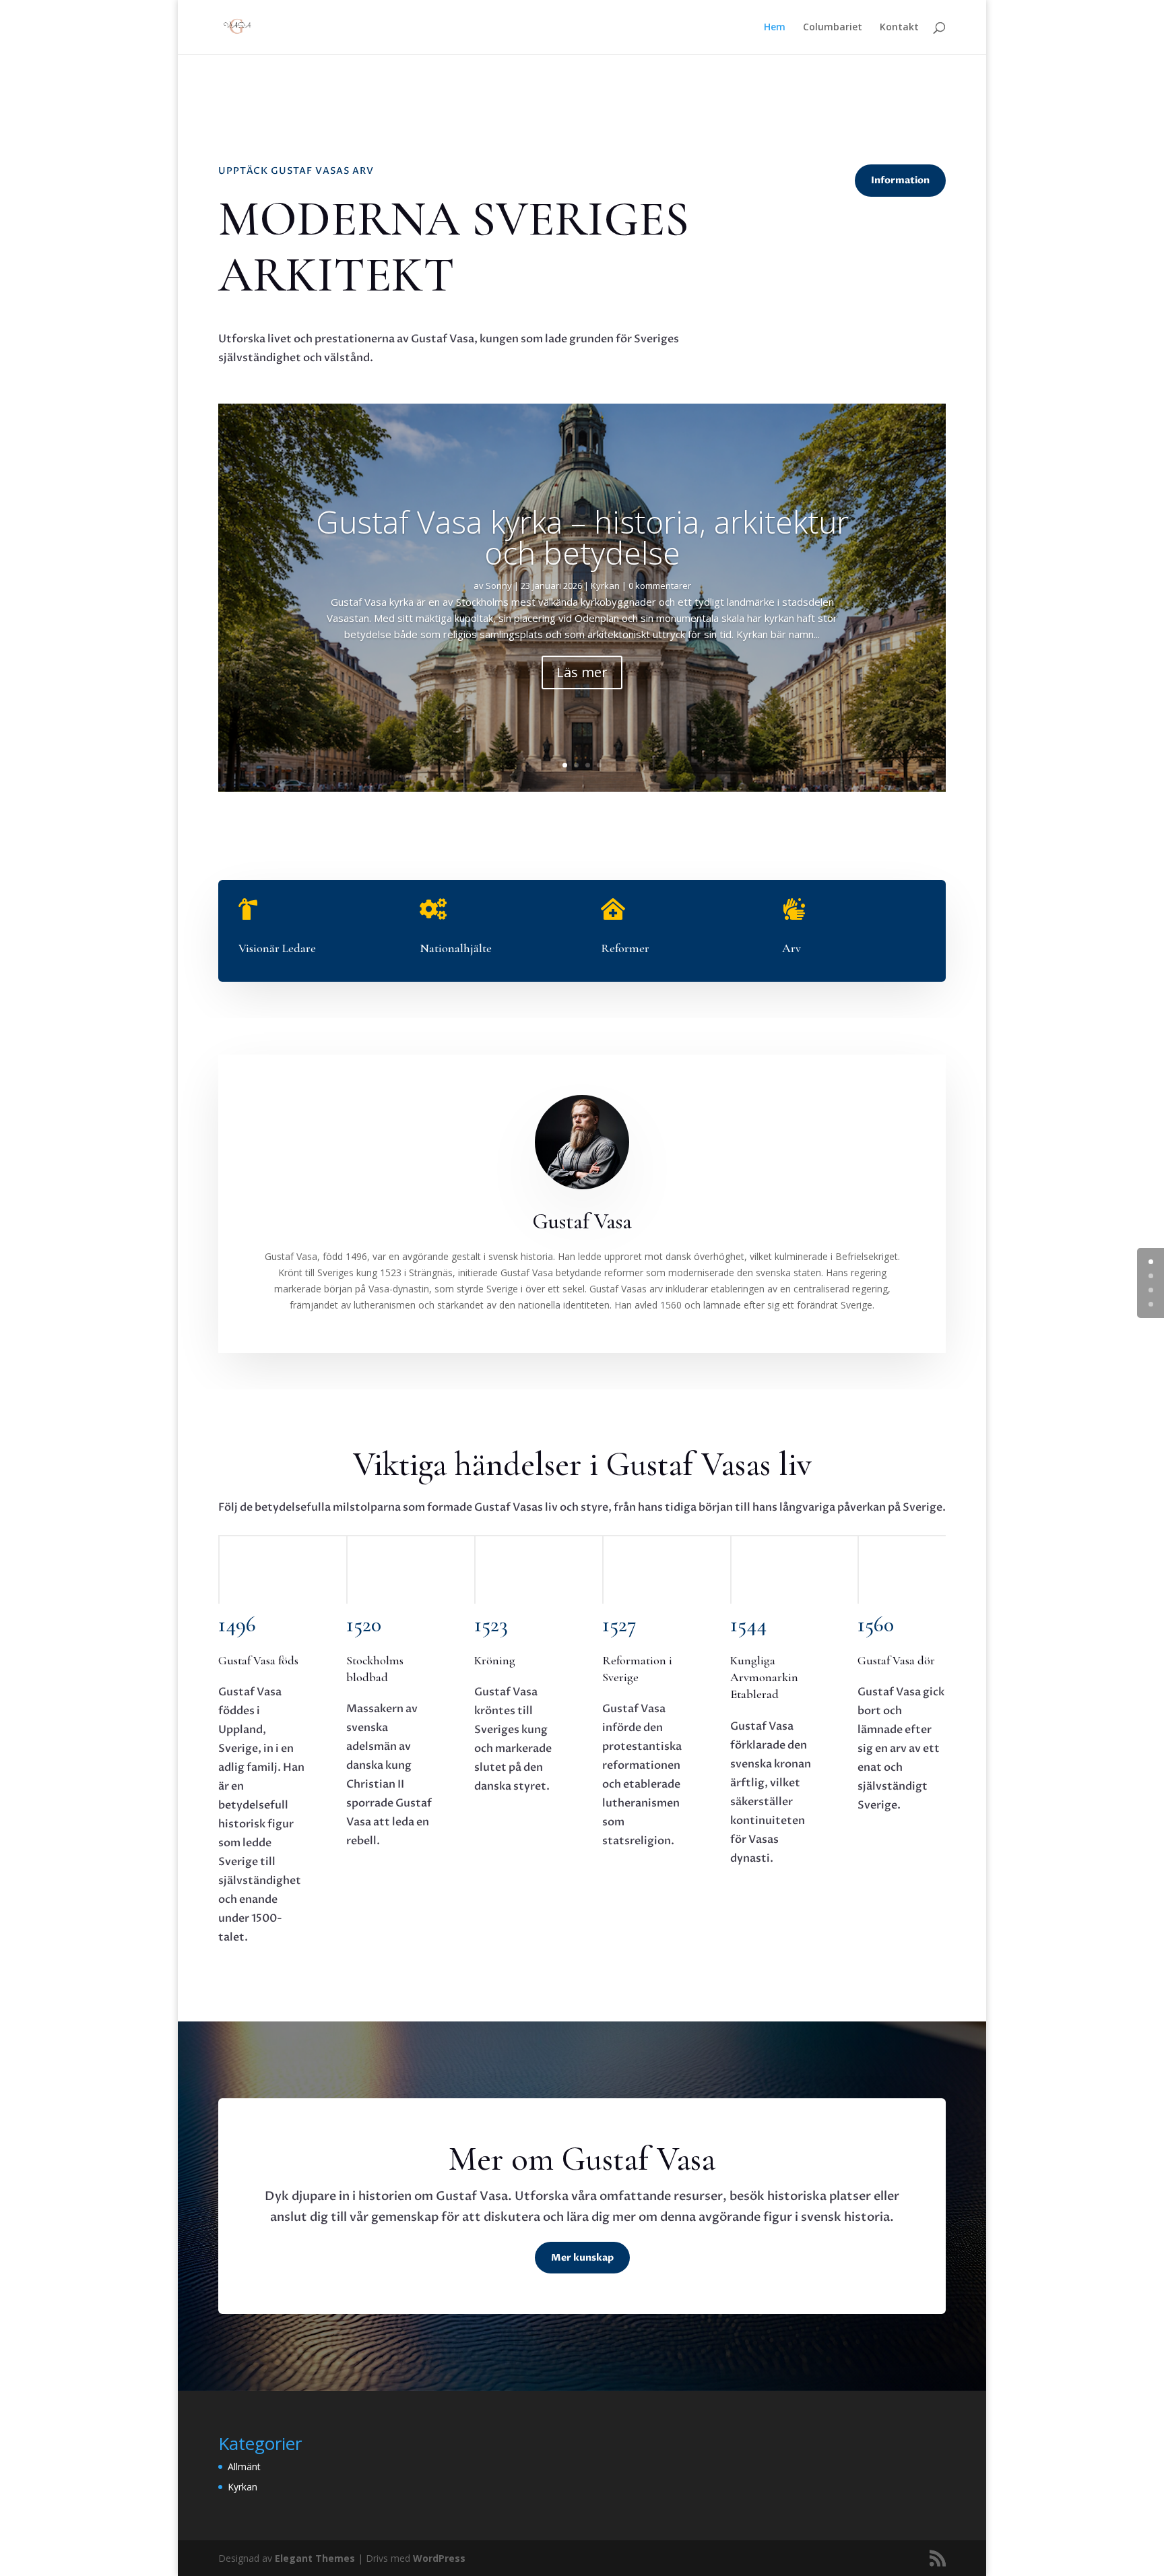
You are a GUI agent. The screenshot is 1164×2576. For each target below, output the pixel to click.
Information (900, 180)
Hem (775, 28)
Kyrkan (605, 586)
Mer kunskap (582, 2258)
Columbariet (833, 28)
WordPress (439, 2558)
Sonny (499, 586)
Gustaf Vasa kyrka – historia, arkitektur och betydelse (582, 537)
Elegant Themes (315, 2558)
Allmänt (244, 2467)
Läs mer (582, 672)
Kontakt (899, 28)
